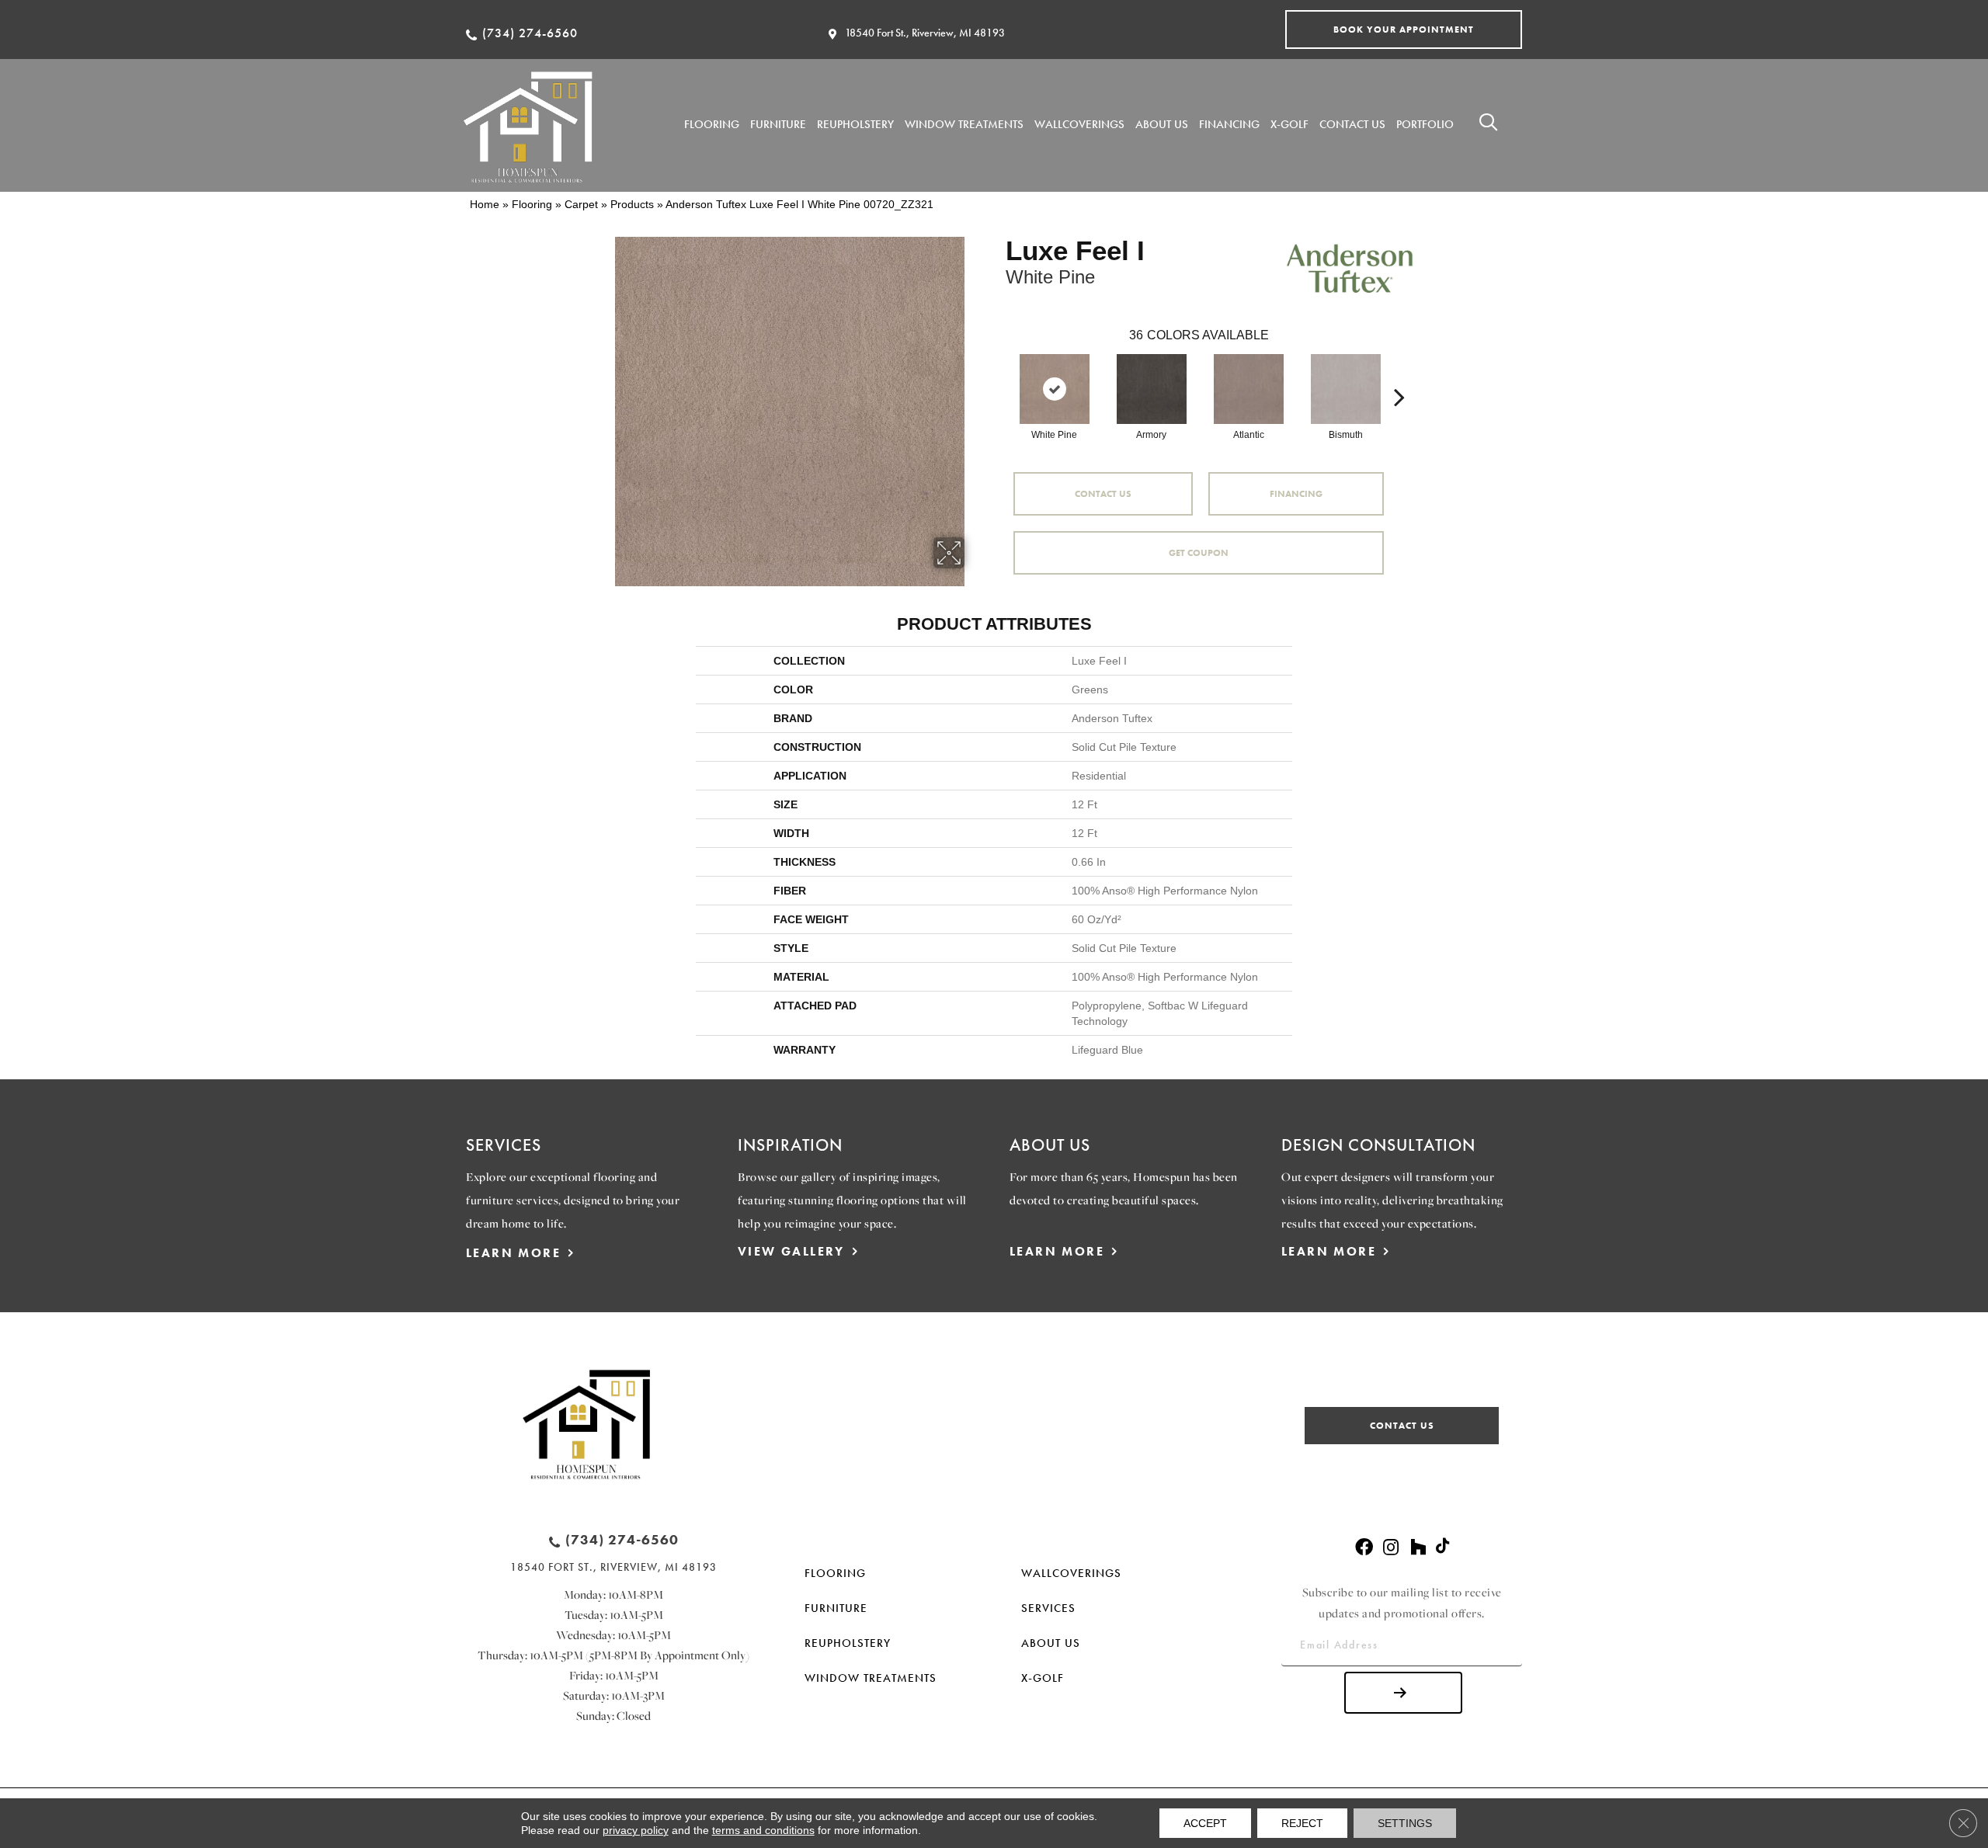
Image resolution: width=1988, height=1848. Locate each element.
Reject (1302, 1823)
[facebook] (1364, 1548)
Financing (1296, 494)
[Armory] (1152, 389)
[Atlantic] (1249, 389)
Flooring (532, 204)
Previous (998, 373)
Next (1399, 373)
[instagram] (1391, 1548)
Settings (1405, 1823)
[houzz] (1418, 1548)
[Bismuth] (1346, 389)
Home (485, 204)
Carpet (581, 204)
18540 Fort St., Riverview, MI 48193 (925, 33)
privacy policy (636, 1830)
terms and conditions (763, 1830)
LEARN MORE (513, 1253)
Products (632, 204)
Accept (1205, 1823)
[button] (1404, 30)
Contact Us (1103, 494)
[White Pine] (1055, 389)
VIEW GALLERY (791, 1251)
